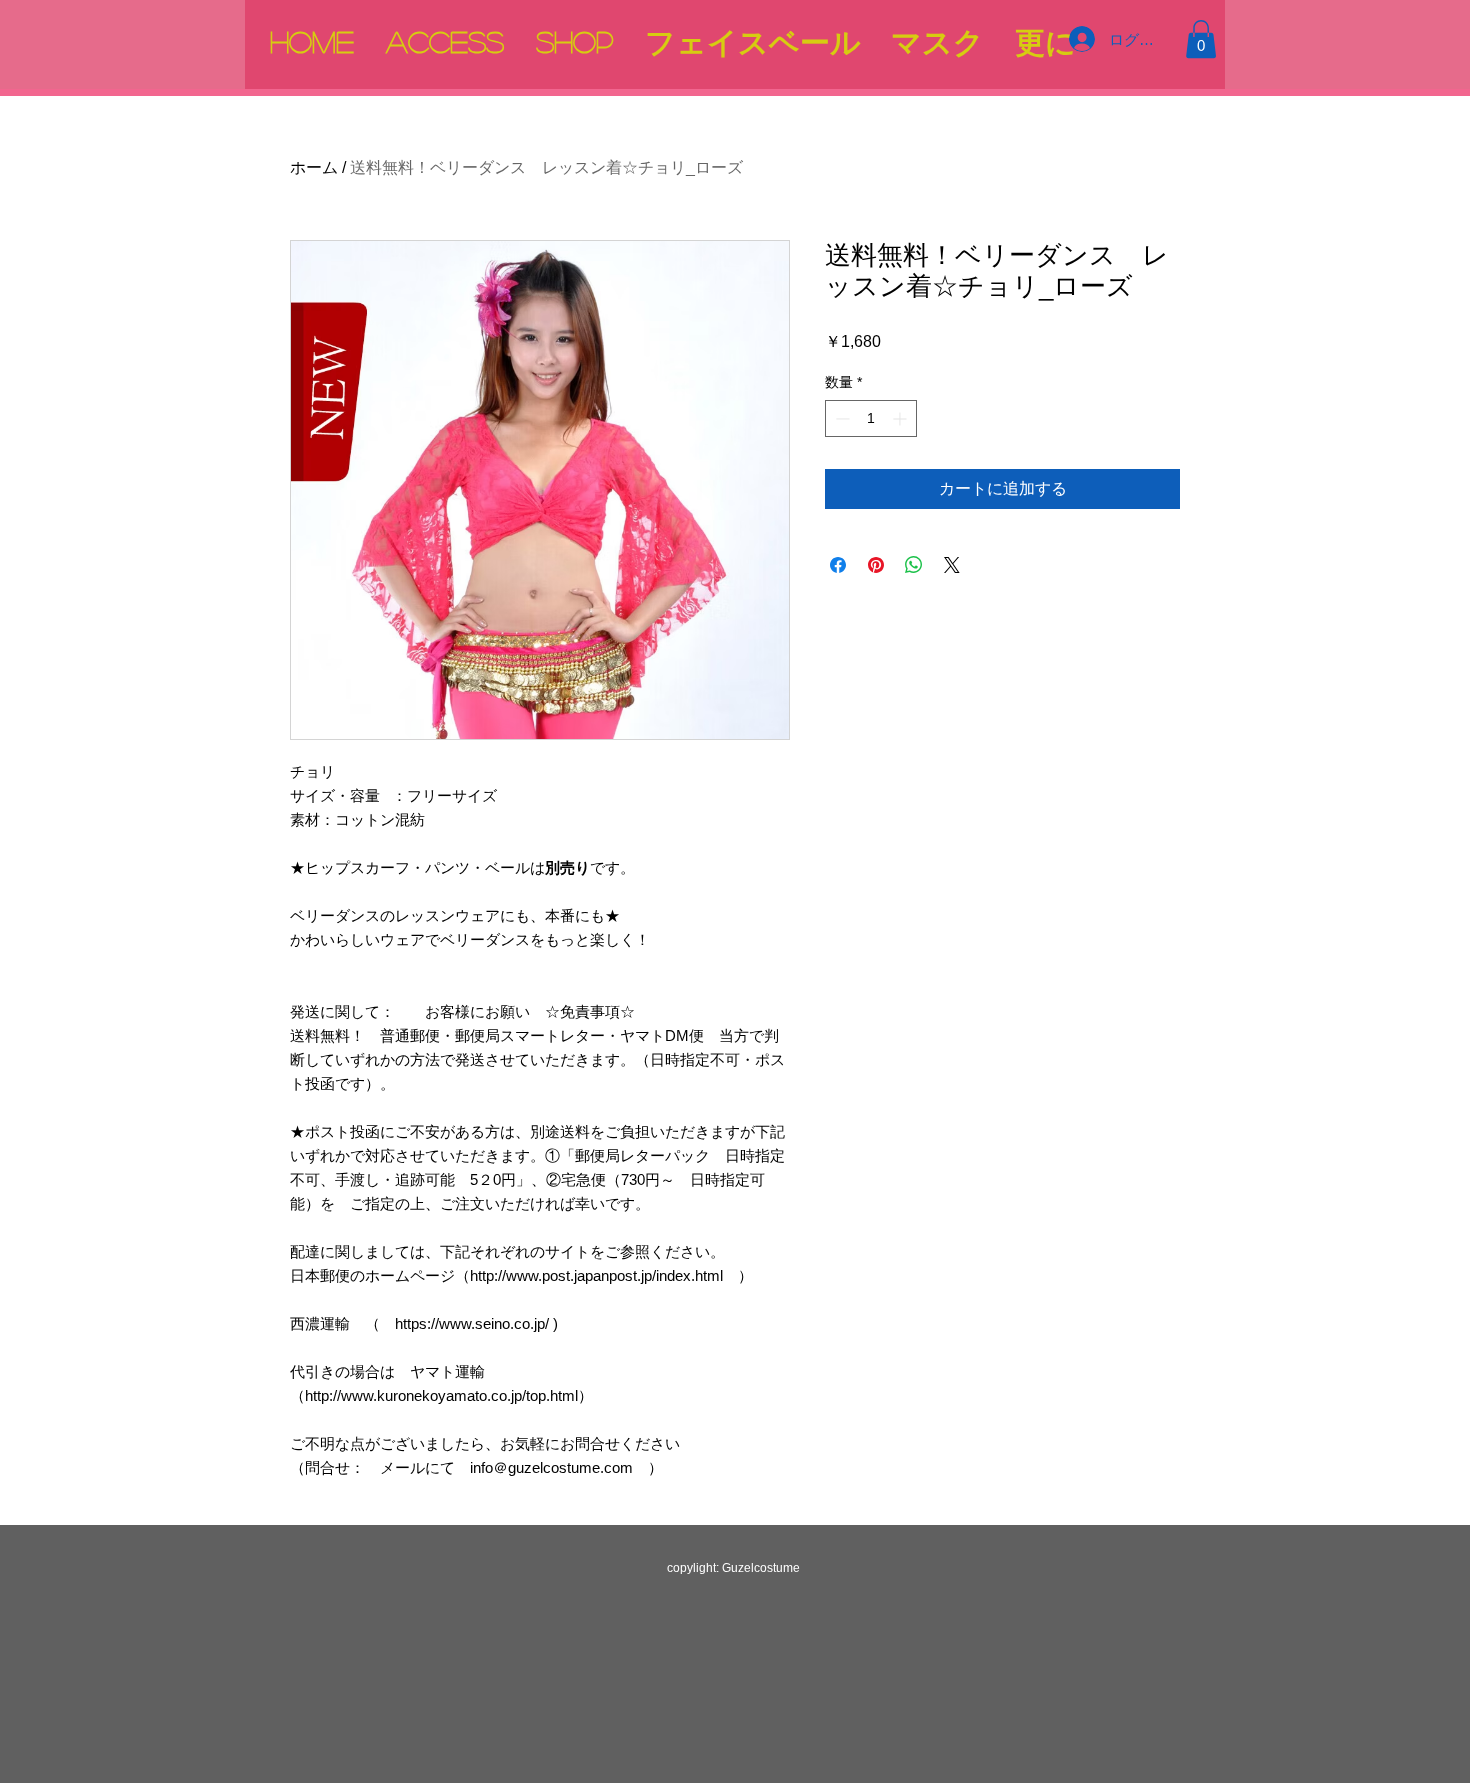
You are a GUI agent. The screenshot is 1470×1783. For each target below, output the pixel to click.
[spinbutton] (871, 418)
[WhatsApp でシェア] (914, 565)
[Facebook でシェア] (838, 565)
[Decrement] (840, 418)
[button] (1201, 39)
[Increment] (901, 418)
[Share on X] (952, 565)
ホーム (314, 167)
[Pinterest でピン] (876, 565)
